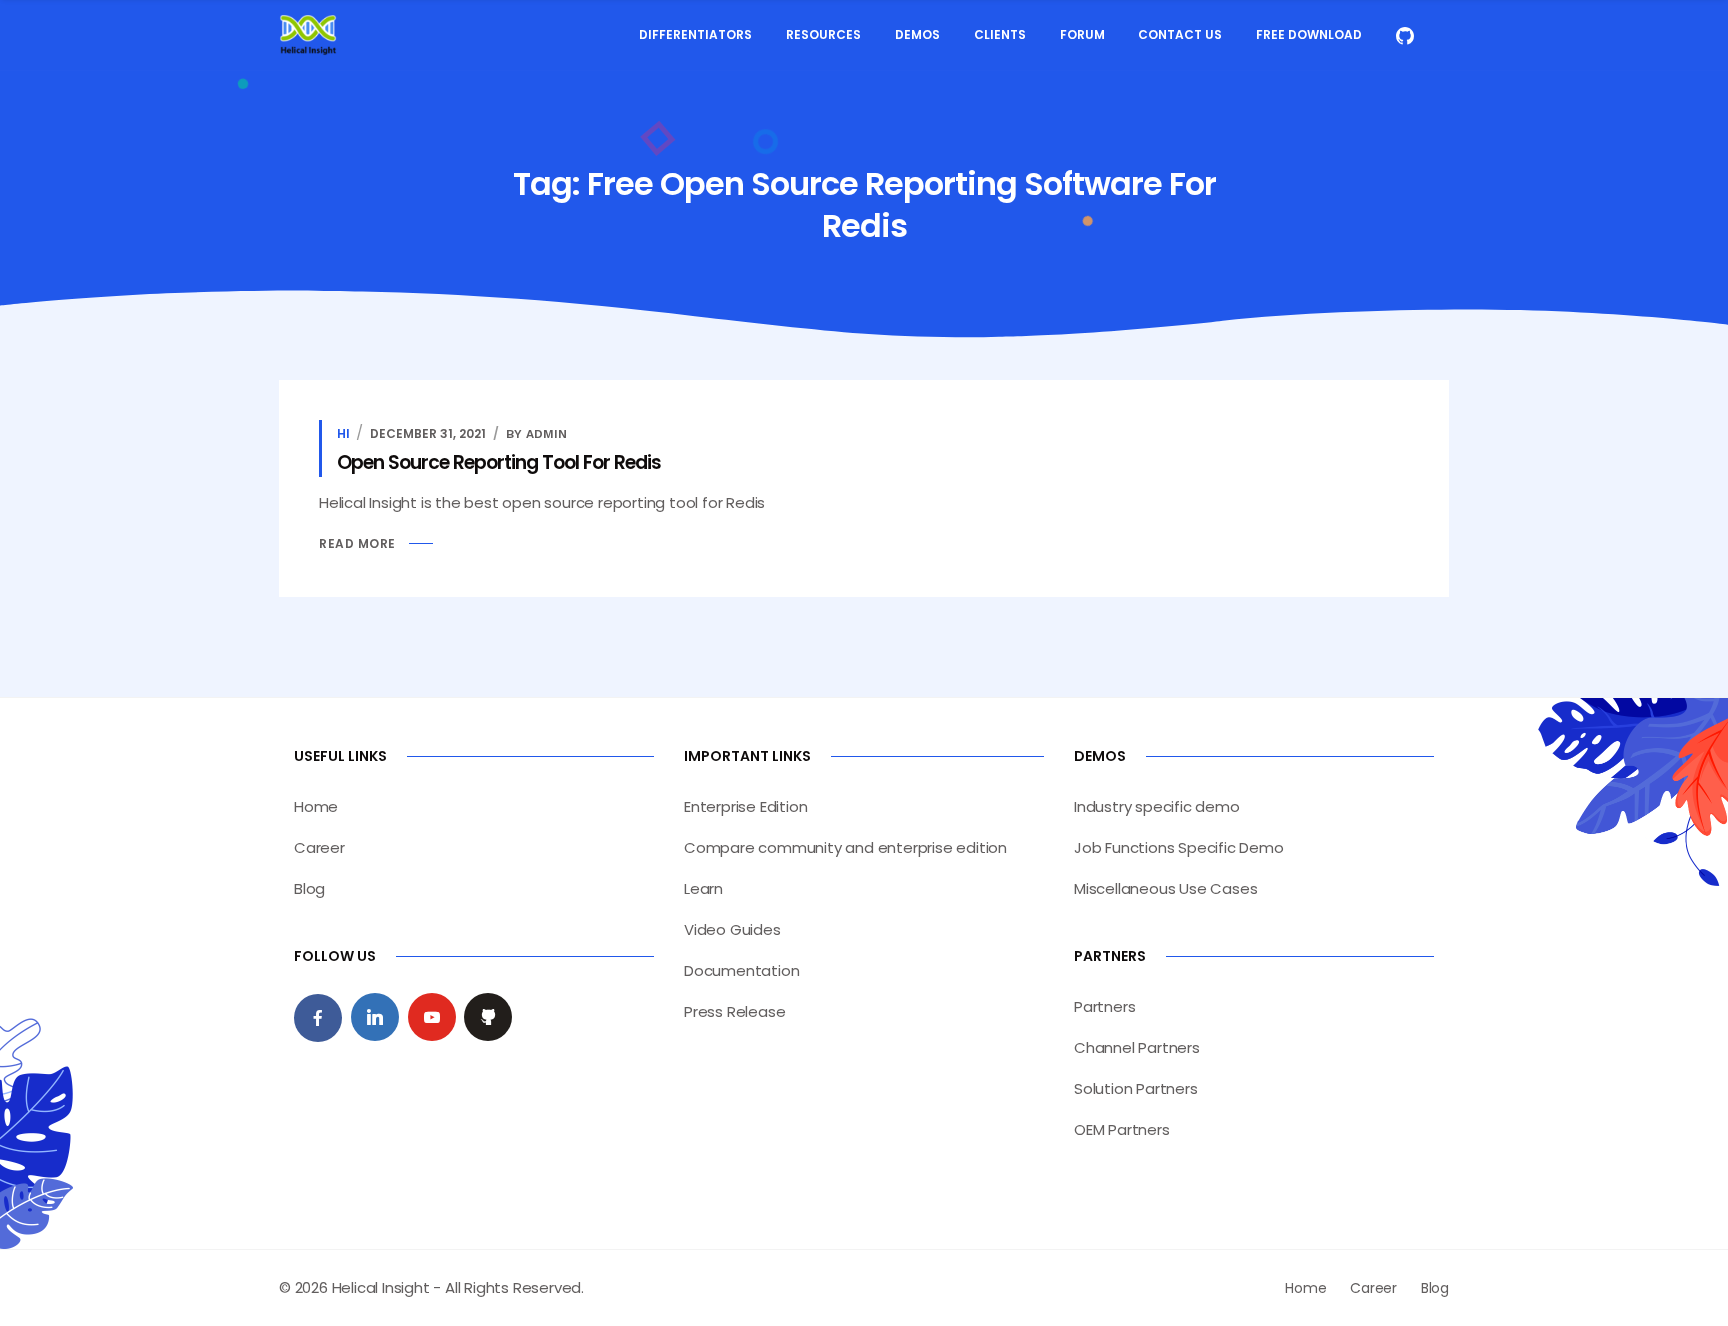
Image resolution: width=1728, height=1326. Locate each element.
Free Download (1309, 34)
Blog (309, 888)
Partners (1104, 1006)
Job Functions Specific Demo (1179, 847)
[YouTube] (432, 1017)
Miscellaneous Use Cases (1165, 888)
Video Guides (732, 929)
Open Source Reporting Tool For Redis (499, 462)
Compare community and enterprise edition (845, 847)
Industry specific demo (1157, 806)
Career (319, 847)
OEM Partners (1122, 1129)
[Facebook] (318, 1018)
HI (343, 433)
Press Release (734, 1011)
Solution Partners (1136, 1088)
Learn (703, 888)
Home (316, 806)
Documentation (741, 970)
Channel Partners (1137, 1047)
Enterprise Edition (745, 806)
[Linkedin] (375, 1017)
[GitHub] (488, 1017)
